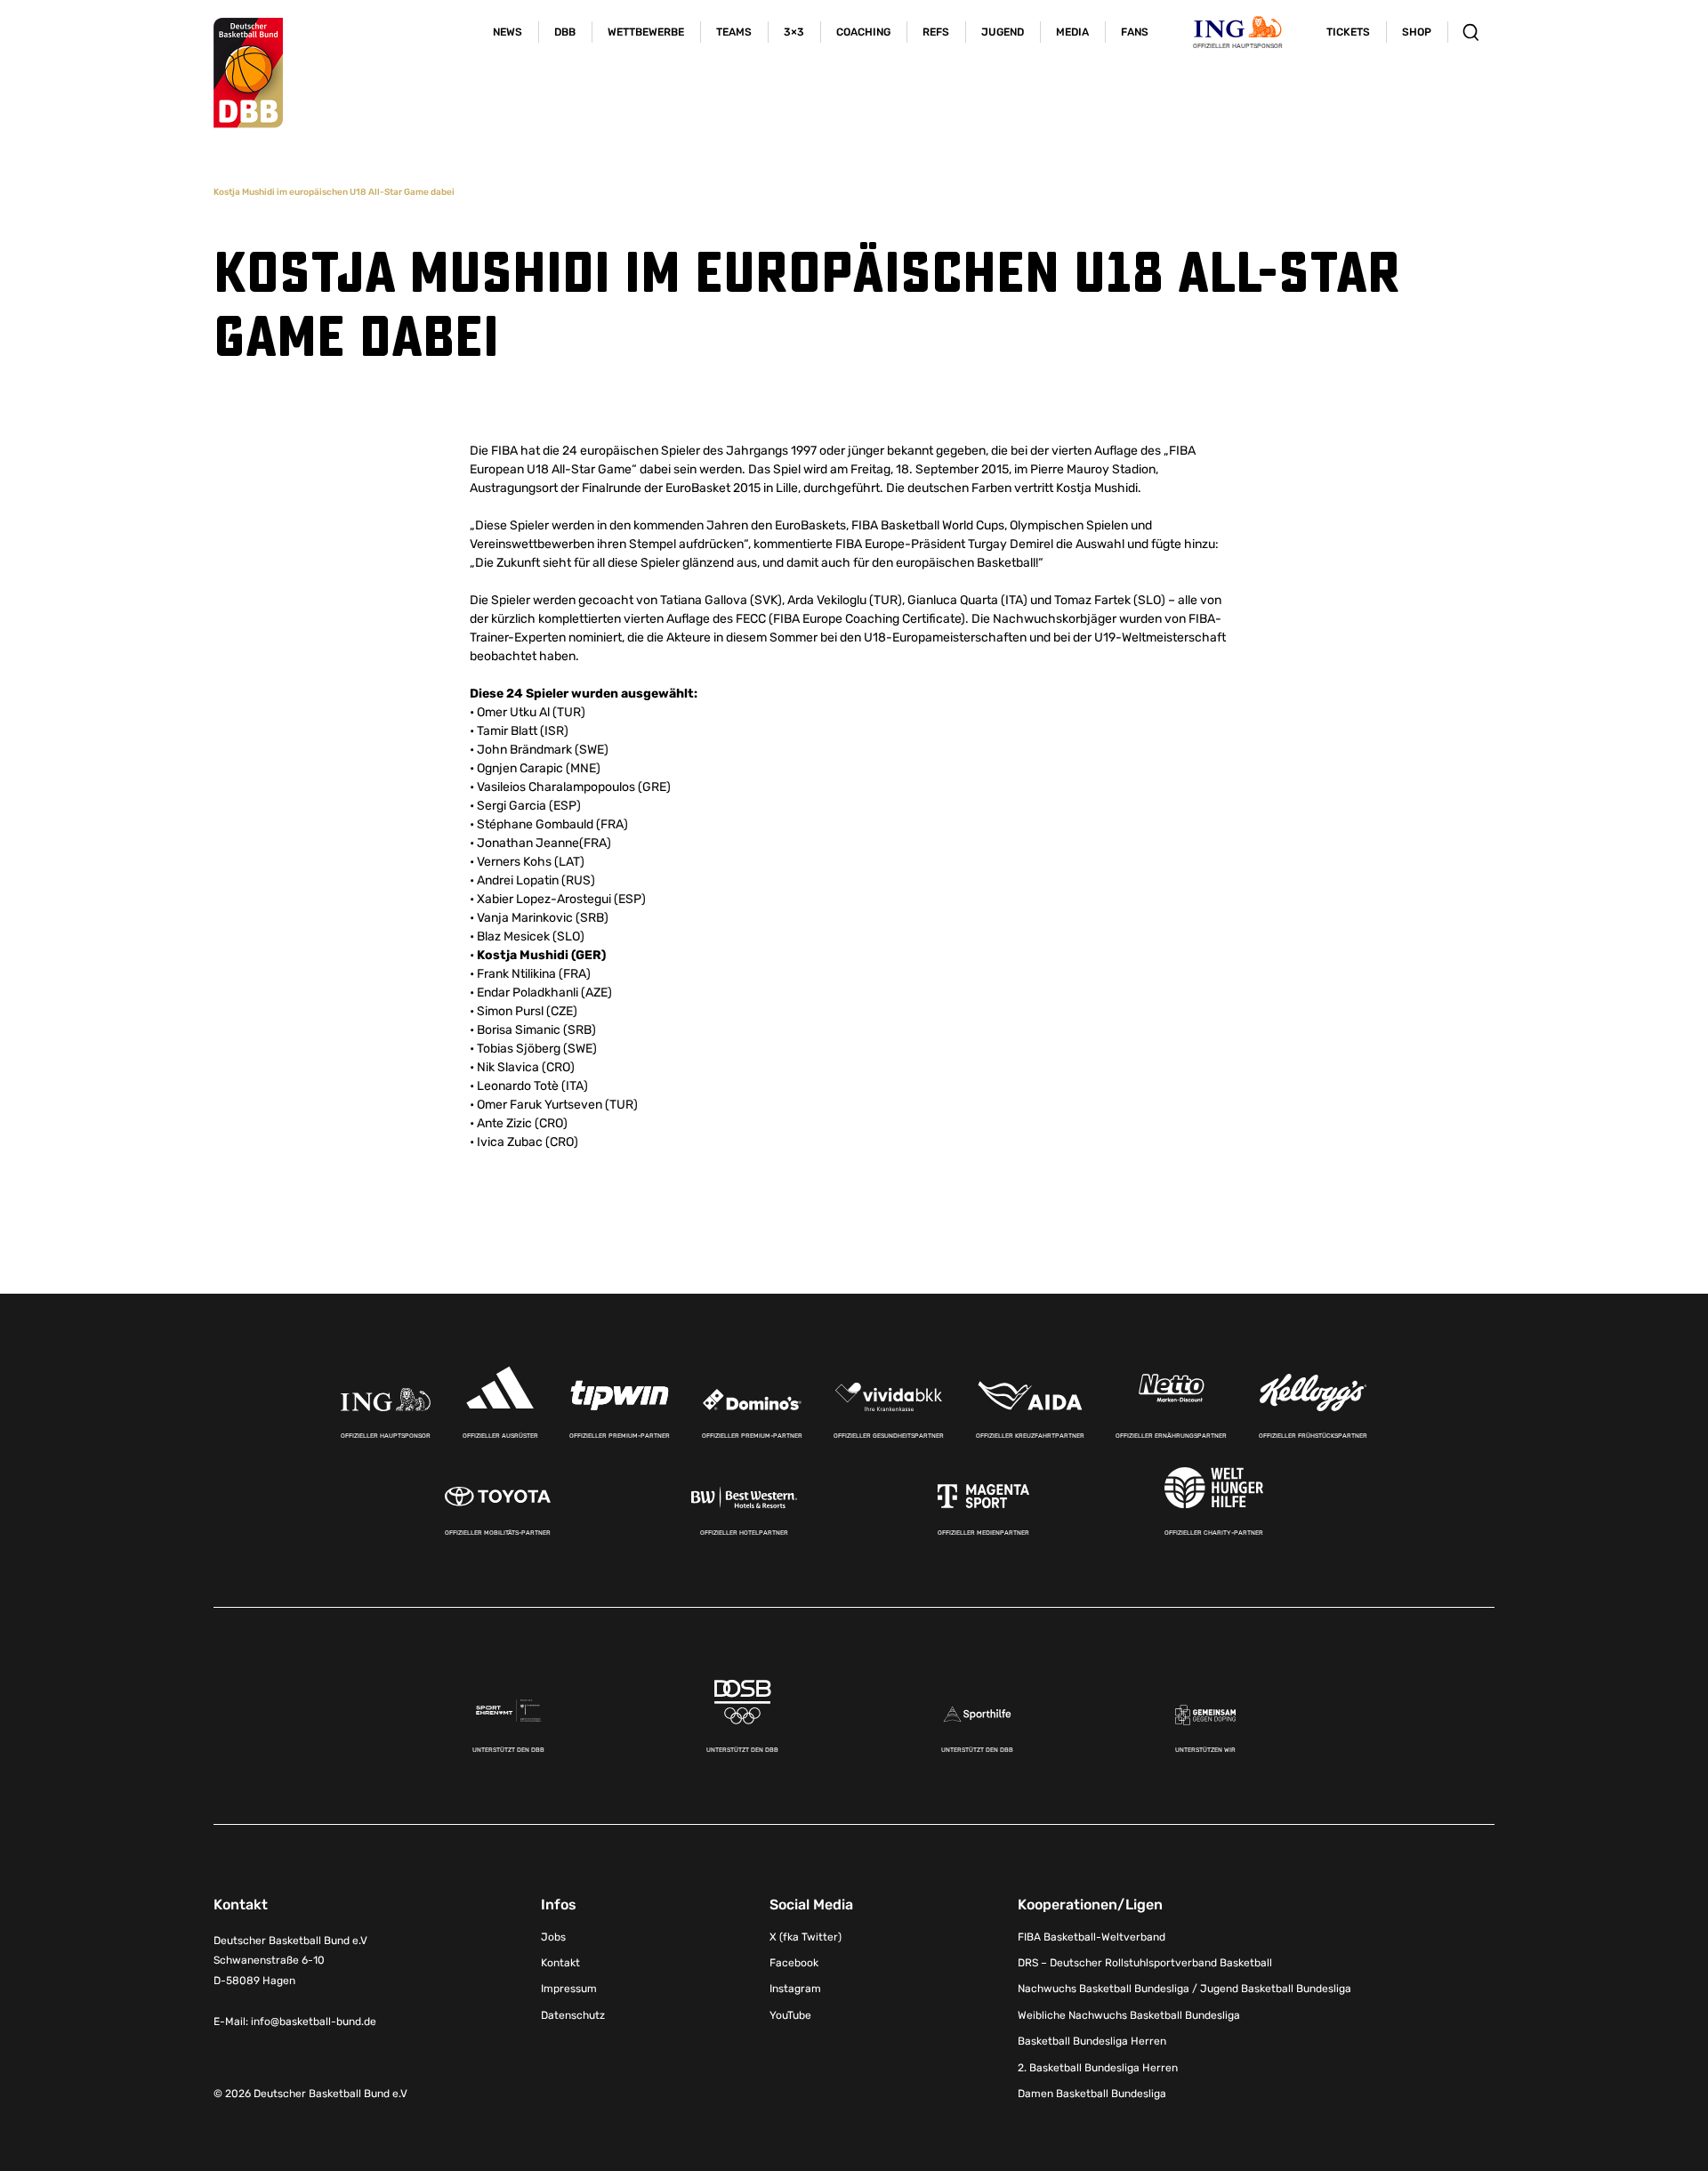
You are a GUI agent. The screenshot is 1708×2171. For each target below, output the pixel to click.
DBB (565, 32)
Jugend (1003, 32)
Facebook (794, 1963)
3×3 (794, 32)
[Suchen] (1471, 32)
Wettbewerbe (646, 32)
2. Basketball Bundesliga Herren (1098, 2068)
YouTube (790, 2015)
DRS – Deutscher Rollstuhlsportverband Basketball (1145, 1963)
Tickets (1348, 32)
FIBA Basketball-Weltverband (1092, 1937)
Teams (734, 32)
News (508, 32)
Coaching (863, 32)
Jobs (553, 1937)
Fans (1135, 32)
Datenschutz (573, 2015)
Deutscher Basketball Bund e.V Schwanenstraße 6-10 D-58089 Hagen (290, 1961)
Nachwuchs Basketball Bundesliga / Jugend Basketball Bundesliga (1184, 1989)
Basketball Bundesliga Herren (1092, 2041)
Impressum (569, 1989)
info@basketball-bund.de (314, 2022)
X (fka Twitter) (806, 1937)
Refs (936, 32)
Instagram (795, 1989)
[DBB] (248, 73)
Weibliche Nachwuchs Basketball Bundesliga (1129, 2015)
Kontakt (560, 1963)
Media (1072, 32)
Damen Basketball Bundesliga (1092, 2094)
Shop (1417, 32)
